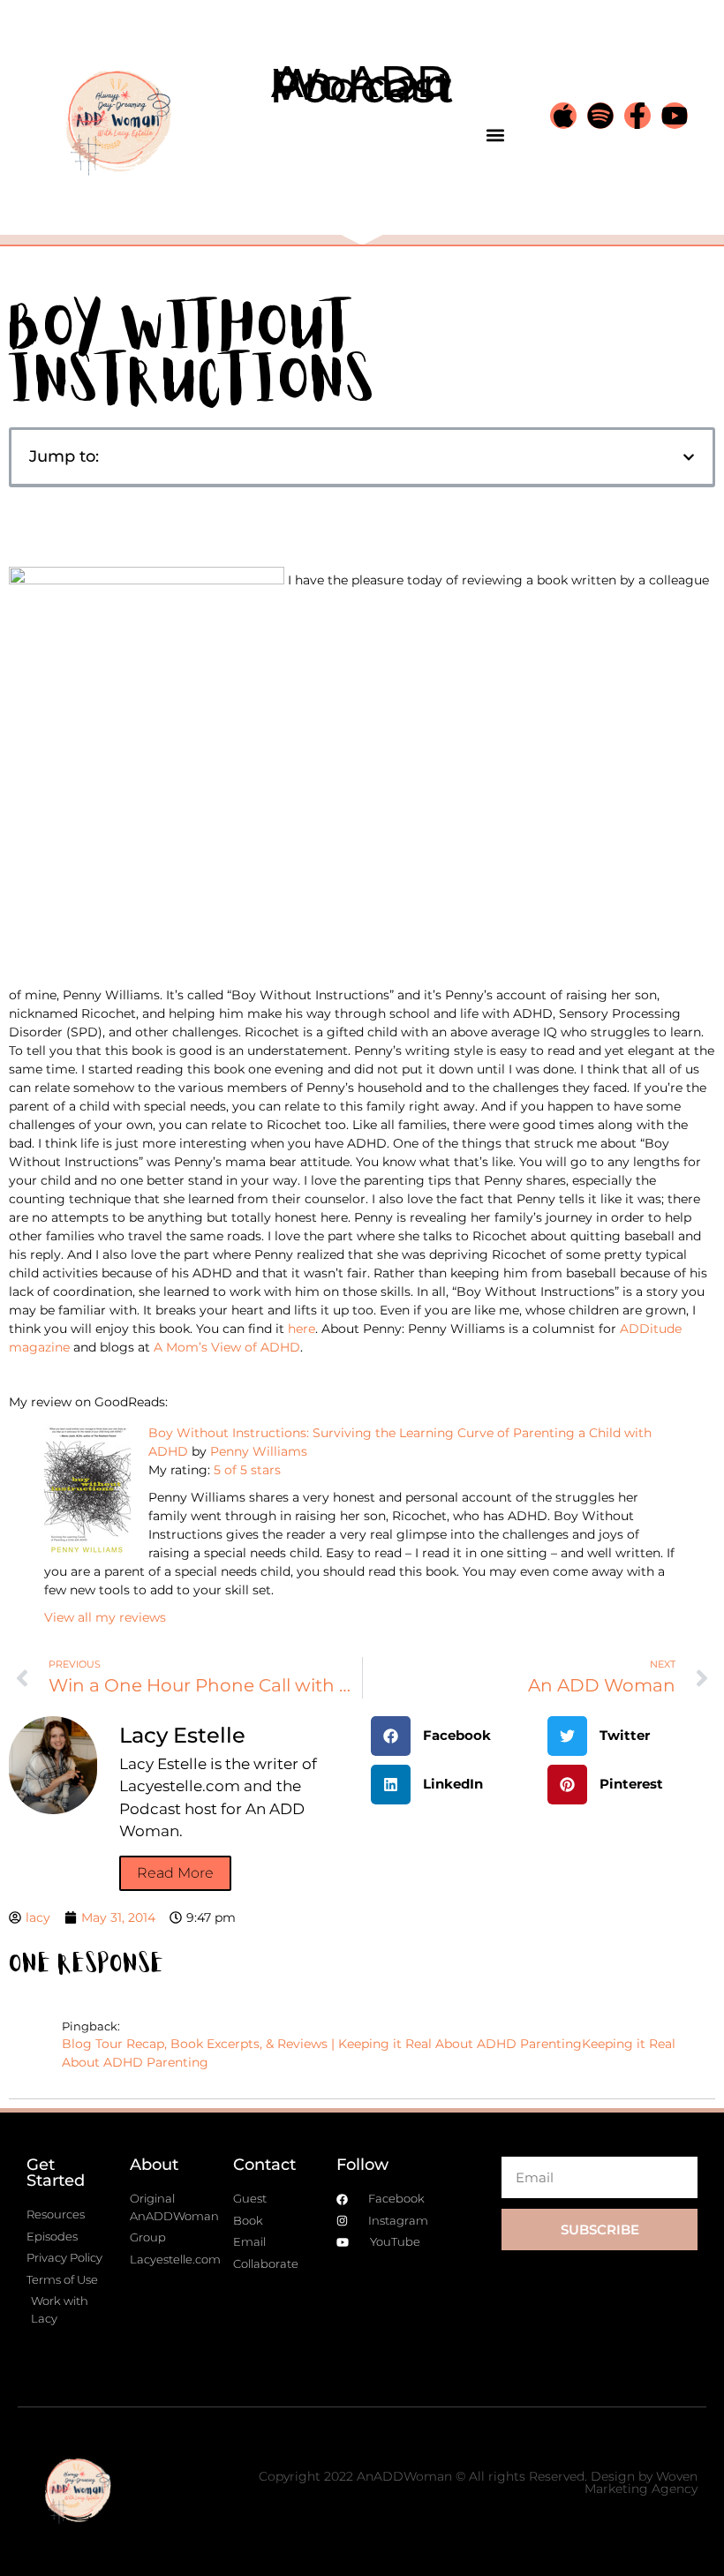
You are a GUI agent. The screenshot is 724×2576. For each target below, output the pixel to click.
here (302, 1329)
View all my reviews (105, 1617)
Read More (175, 1873)
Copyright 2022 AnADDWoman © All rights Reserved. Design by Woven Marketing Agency (478, 2482)
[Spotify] (600, 116)
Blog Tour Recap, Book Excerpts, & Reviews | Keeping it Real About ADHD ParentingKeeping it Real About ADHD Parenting (369, 2053)
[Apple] (563, 116)
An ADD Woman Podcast (362, 84)
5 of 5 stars (247, 1470)
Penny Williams (259, 1451)
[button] (495, 135)
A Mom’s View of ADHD (227, 1347)
